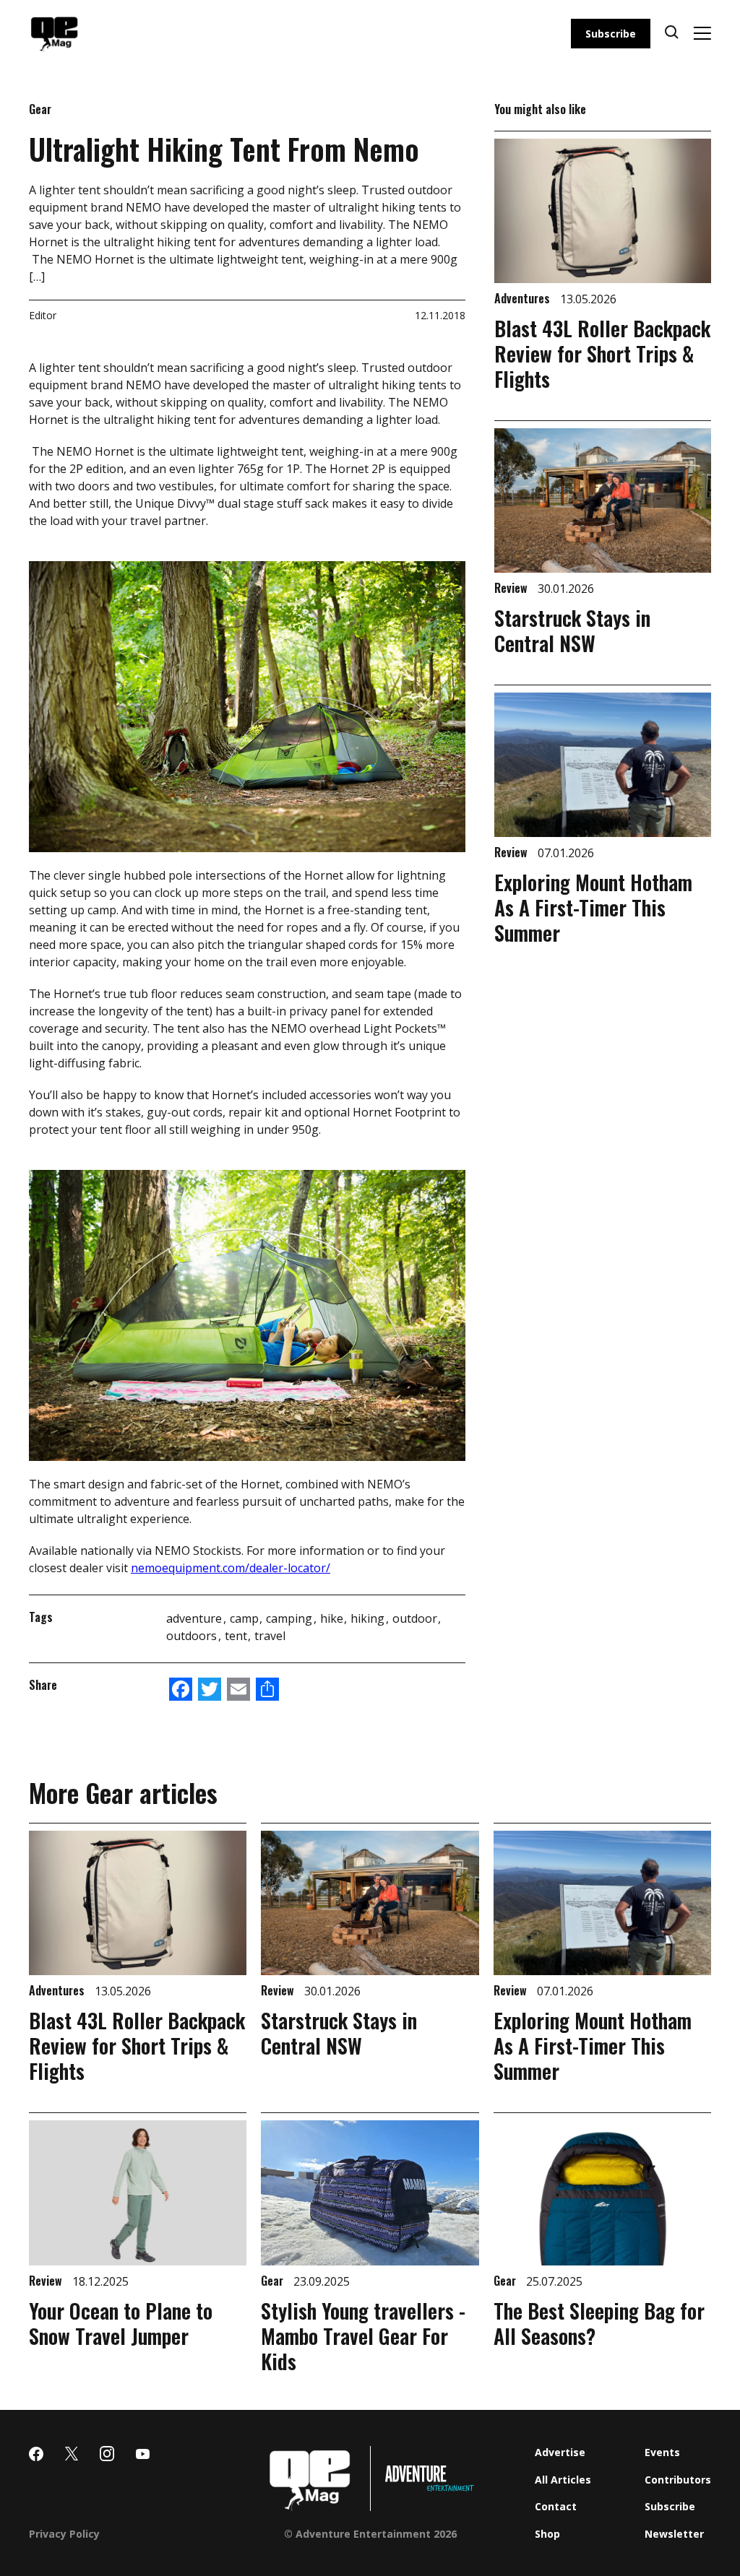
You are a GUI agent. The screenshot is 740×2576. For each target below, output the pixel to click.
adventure (195, 1618)
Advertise (560, 2452)
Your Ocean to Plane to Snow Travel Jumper (121, 2323)
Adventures (524, 298)
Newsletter (674, 2534)
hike (333, 1618)
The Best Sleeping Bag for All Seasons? (599, 2323)
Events (662, 2452)
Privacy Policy (64, 2534)
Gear (40, 109)
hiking (369, 1618)
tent (237, 1636)
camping (291, 1618)
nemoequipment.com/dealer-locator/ (231, 1568)
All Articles (563, 2480)
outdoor (416, 1618)
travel (270, 1636)
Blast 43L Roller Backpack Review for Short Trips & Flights (602, 354)
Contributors (678, 2480)
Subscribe (611, 34)
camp (246, 1618)
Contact (556, 2506)
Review (512, 588)
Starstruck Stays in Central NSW (572, 630)
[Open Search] (672, 34)
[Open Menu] (702, 33)
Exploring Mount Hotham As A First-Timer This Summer (593, 907)
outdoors (193, 1636)
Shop (547, 2534)
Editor (43, 315)
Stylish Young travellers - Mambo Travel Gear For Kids (363, 2336)
